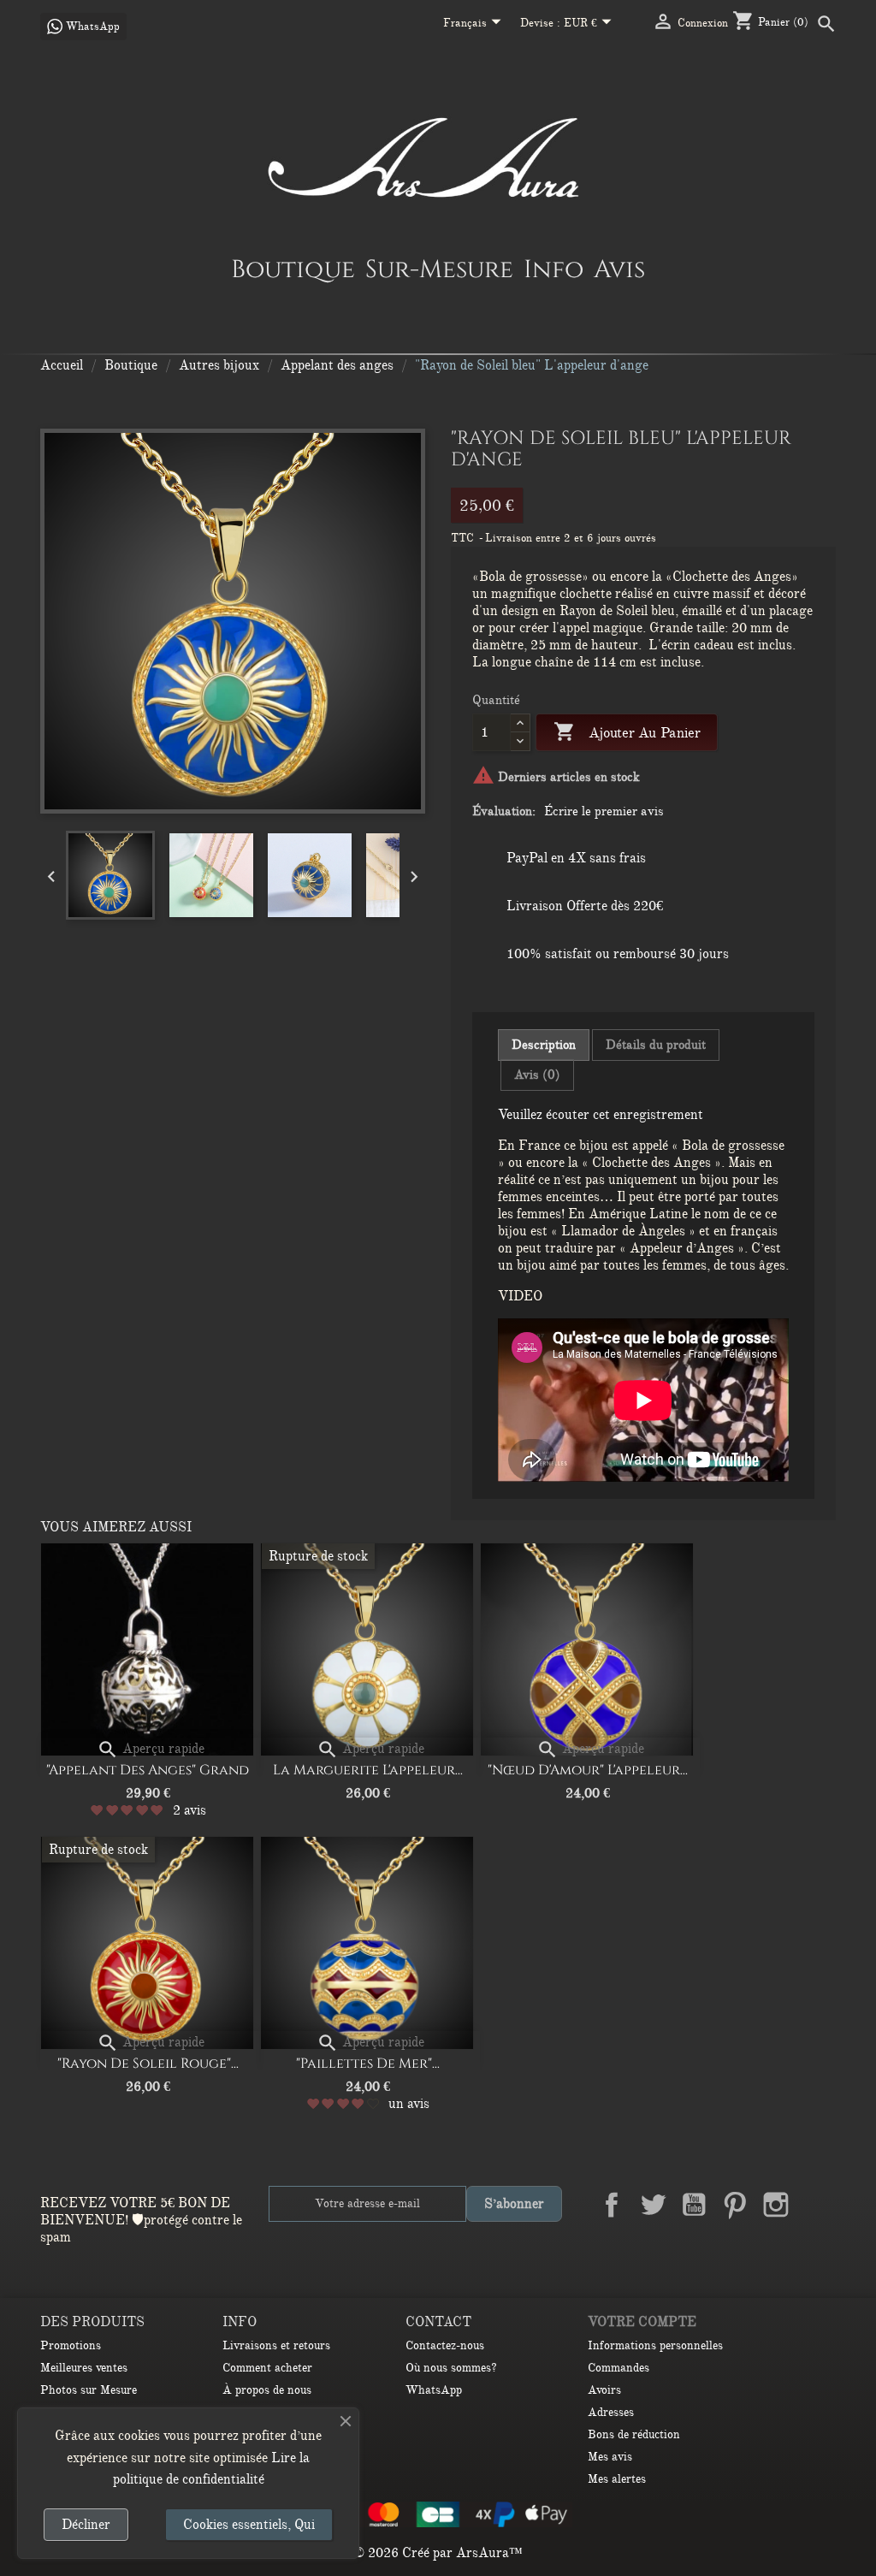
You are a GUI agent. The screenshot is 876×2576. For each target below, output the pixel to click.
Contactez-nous (445, 2345)
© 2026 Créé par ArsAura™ (438, 2553)
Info (553, 269)
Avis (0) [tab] (537, 1075)
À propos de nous (267, 2390)
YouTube (694, 2205)
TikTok (817, 2245)
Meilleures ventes (84, 2368)
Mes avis (610, 2457)
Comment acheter (267, 2368)
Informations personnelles (655, 2345)
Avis (619, 269)
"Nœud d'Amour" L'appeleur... (588, 1770)
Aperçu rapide (151, 1749)
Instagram (776, 2205)
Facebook (612, 2205)
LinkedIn (817, 2205)
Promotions (71, 2345)
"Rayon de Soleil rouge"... (148, 2064)
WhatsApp (434, 2390)
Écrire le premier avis (604, 811)
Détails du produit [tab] (656, 1045)
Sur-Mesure (439, 269)
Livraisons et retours (276, 2345)
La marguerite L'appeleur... (368, 1770)
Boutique (293, 269)
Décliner (86, 2525)
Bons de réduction (634, 2434)
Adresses (611, 2412)
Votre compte (642, 2322)
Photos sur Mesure (89, 2390)
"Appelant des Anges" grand (148, 1770)
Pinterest (735, 2205)
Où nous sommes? (451, 2368)
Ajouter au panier (627, 731)
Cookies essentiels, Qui (249, 2525)
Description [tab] (544, 1045)
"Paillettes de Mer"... (368, 2064)
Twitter (653, 2205)
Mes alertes (617, 2479)
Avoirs (604, 2390)
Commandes (619, 2368)
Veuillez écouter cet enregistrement (601, 1115)
